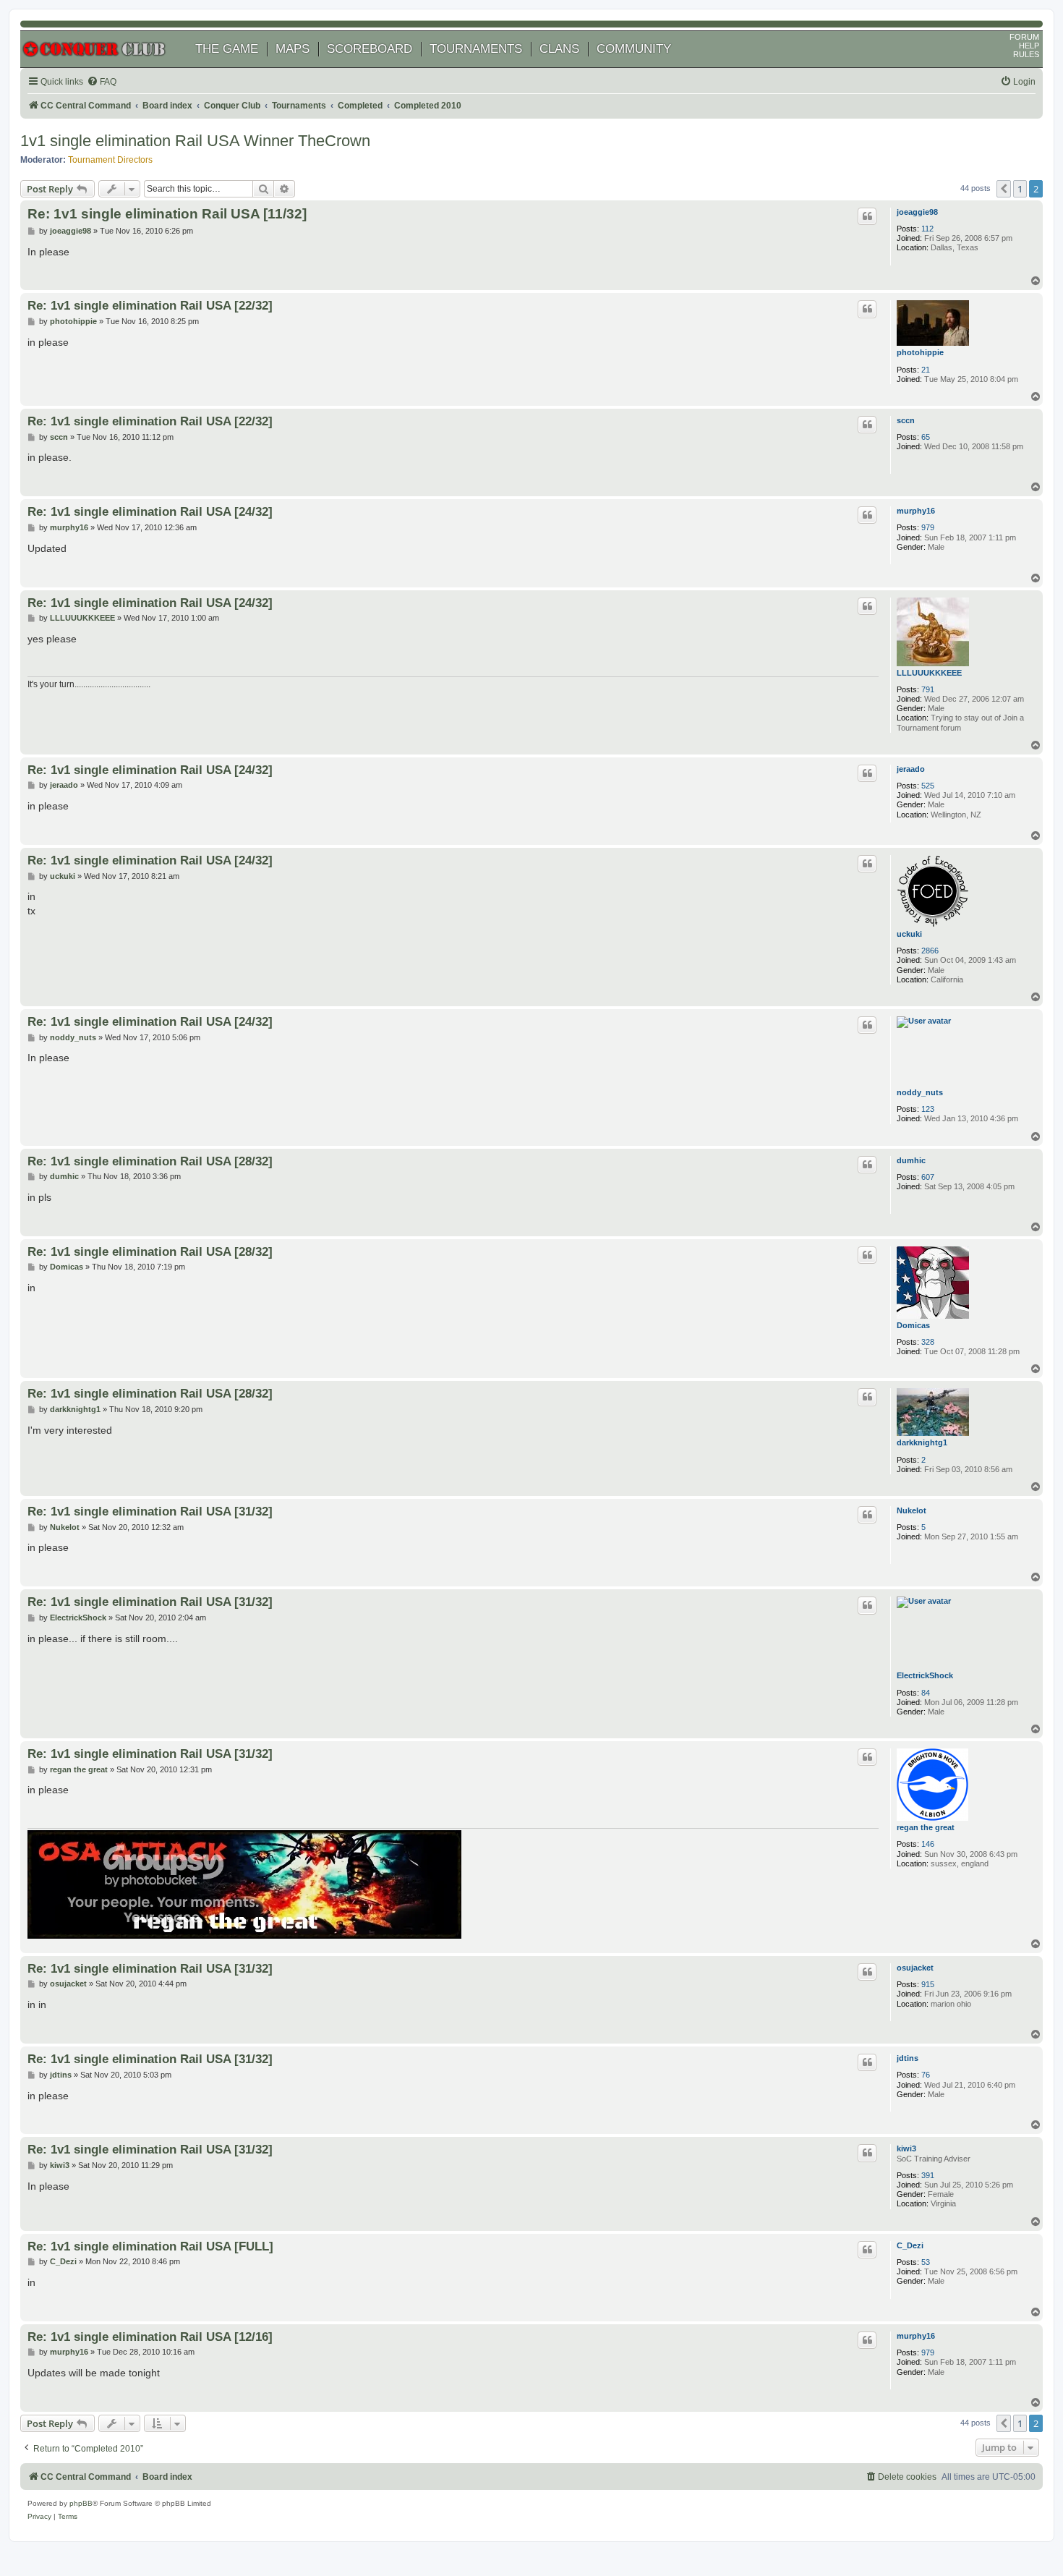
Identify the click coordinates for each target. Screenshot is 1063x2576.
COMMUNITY (634, 49)
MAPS (293, 49)
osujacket (915, 1968)
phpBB (81, 2503)
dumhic (911, 1160)
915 (928, 1984)
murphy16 (916, 511)
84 (926, 1693)
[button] (1004, 189)
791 (928, 689)
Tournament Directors (110, 160)
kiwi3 (906, 2148)
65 (926, 437)
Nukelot (912, 1510)
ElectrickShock (925, 1675)
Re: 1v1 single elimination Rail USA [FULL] (150, 2246)
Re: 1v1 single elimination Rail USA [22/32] (150, 305)
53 (926, 2262)
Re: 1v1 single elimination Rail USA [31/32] (150, 1511)
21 (926, 370)
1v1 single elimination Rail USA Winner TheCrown (195, 141)
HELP (1029, 46)
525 (928, 786)
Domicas (913, 1325)
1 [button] (1020, 189)
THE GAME (227, 49)
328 (928, 1342)
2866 (930, 951)
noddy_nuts (920, 1092)
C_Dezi (910, 2245)
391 (928, 2175)
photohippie (920, 352)
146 (928, 1844)
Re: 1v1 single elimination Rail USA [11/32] (167, 214)
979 (928, 527)
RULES (1026, 54)
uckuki (909, 934)
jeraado (911, 769)
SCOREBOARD (370, 49)
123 (928, 1109)
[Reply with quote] (867, 216)
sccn (906, 420)
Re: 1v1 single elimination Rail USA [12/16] (150, 2337)
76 (926, 2075)
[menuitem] (102, 82)
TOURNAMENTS (476, 49)
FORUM (1024, 37)
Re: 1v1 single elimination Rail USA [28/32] (150, 1161)
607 (928, 1177)
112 (927, 229)
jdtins (908, 2058)
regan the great (926, 1827)
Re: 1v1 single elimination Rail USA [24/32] (150, 511)
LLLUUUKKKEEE (929, 673)
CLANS (559, 49)
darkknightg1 (922, 1442)
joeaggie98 (917, 212)
